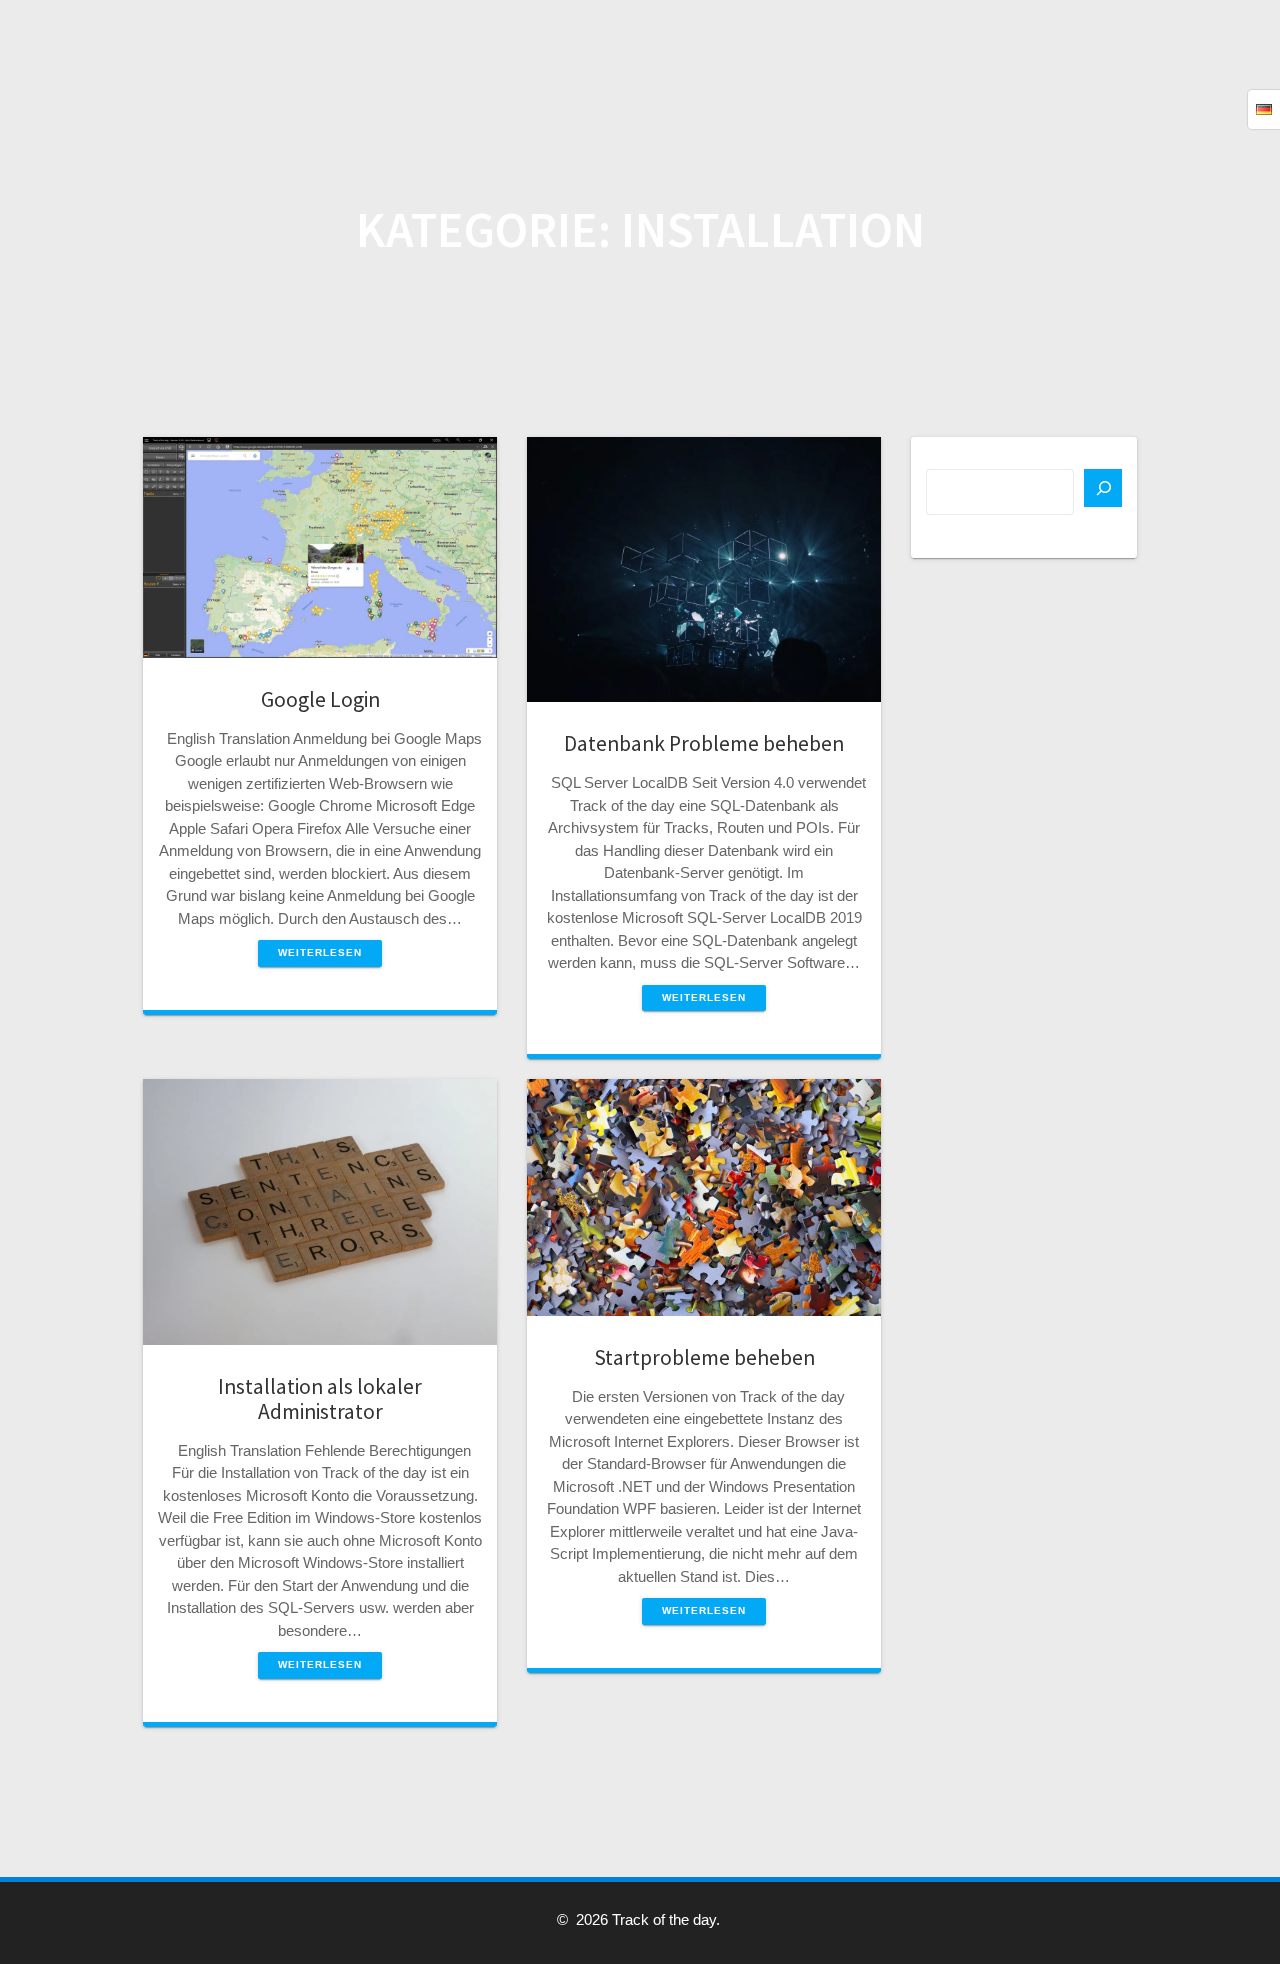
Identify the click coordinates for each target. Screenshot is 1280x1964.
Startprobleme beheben (704, 1357)
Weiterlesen (320, 952)
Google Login (320, 699)
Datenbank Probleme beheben (704, 743)
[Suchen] (1103, 488)
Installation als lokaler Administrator (320, 1399)
